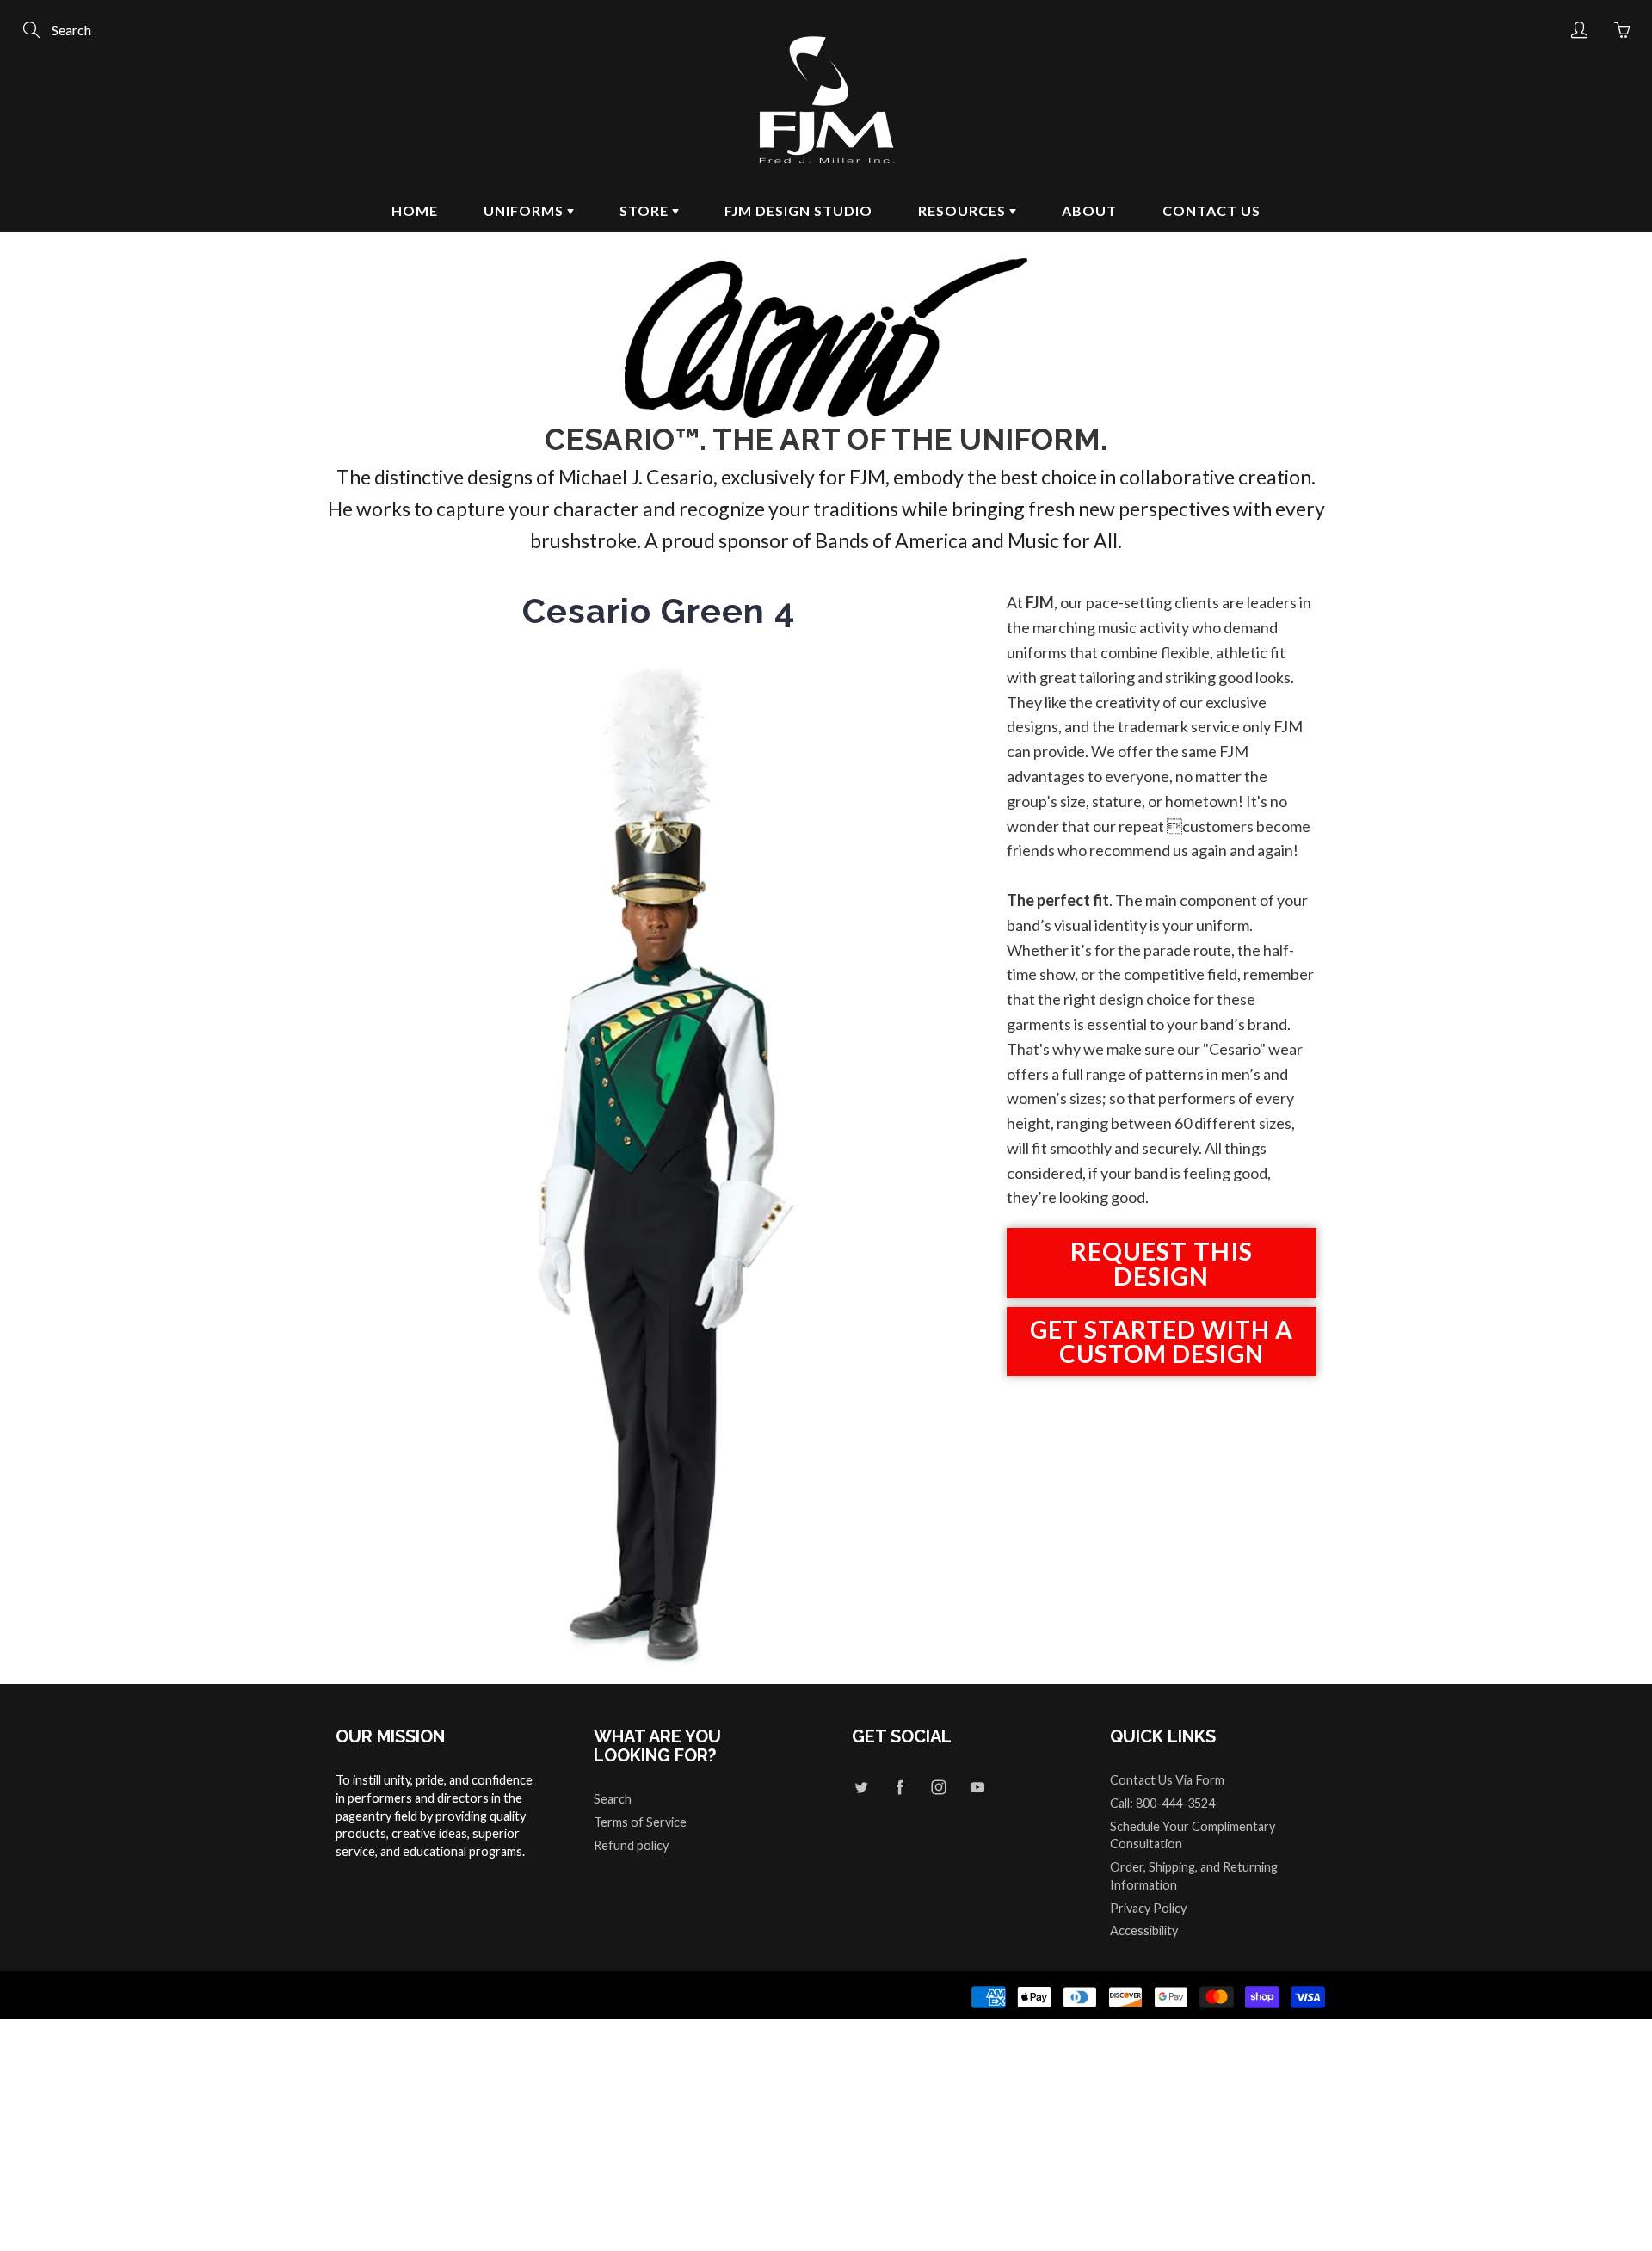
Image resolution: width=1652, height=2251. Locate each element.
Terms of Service (640, 1822)
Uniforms (525, 210)
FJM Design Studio (798, 210)
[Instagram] (938, 1787)
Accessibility (1144, 1930)
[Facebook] (900, 1787)
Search (613, 1799)
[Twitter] (861, 1787)
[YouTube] (977, 1787)
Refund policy (631, 1845)
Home (415, 210)
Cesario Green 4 (659, 611)
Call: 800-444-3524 (1162, 1803)
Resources (964, 210)
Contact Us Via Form (1167, 1780)
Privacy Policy (1148, 1908)
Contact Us (1211, 210)
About (1089, 210)
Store (646, 210)
